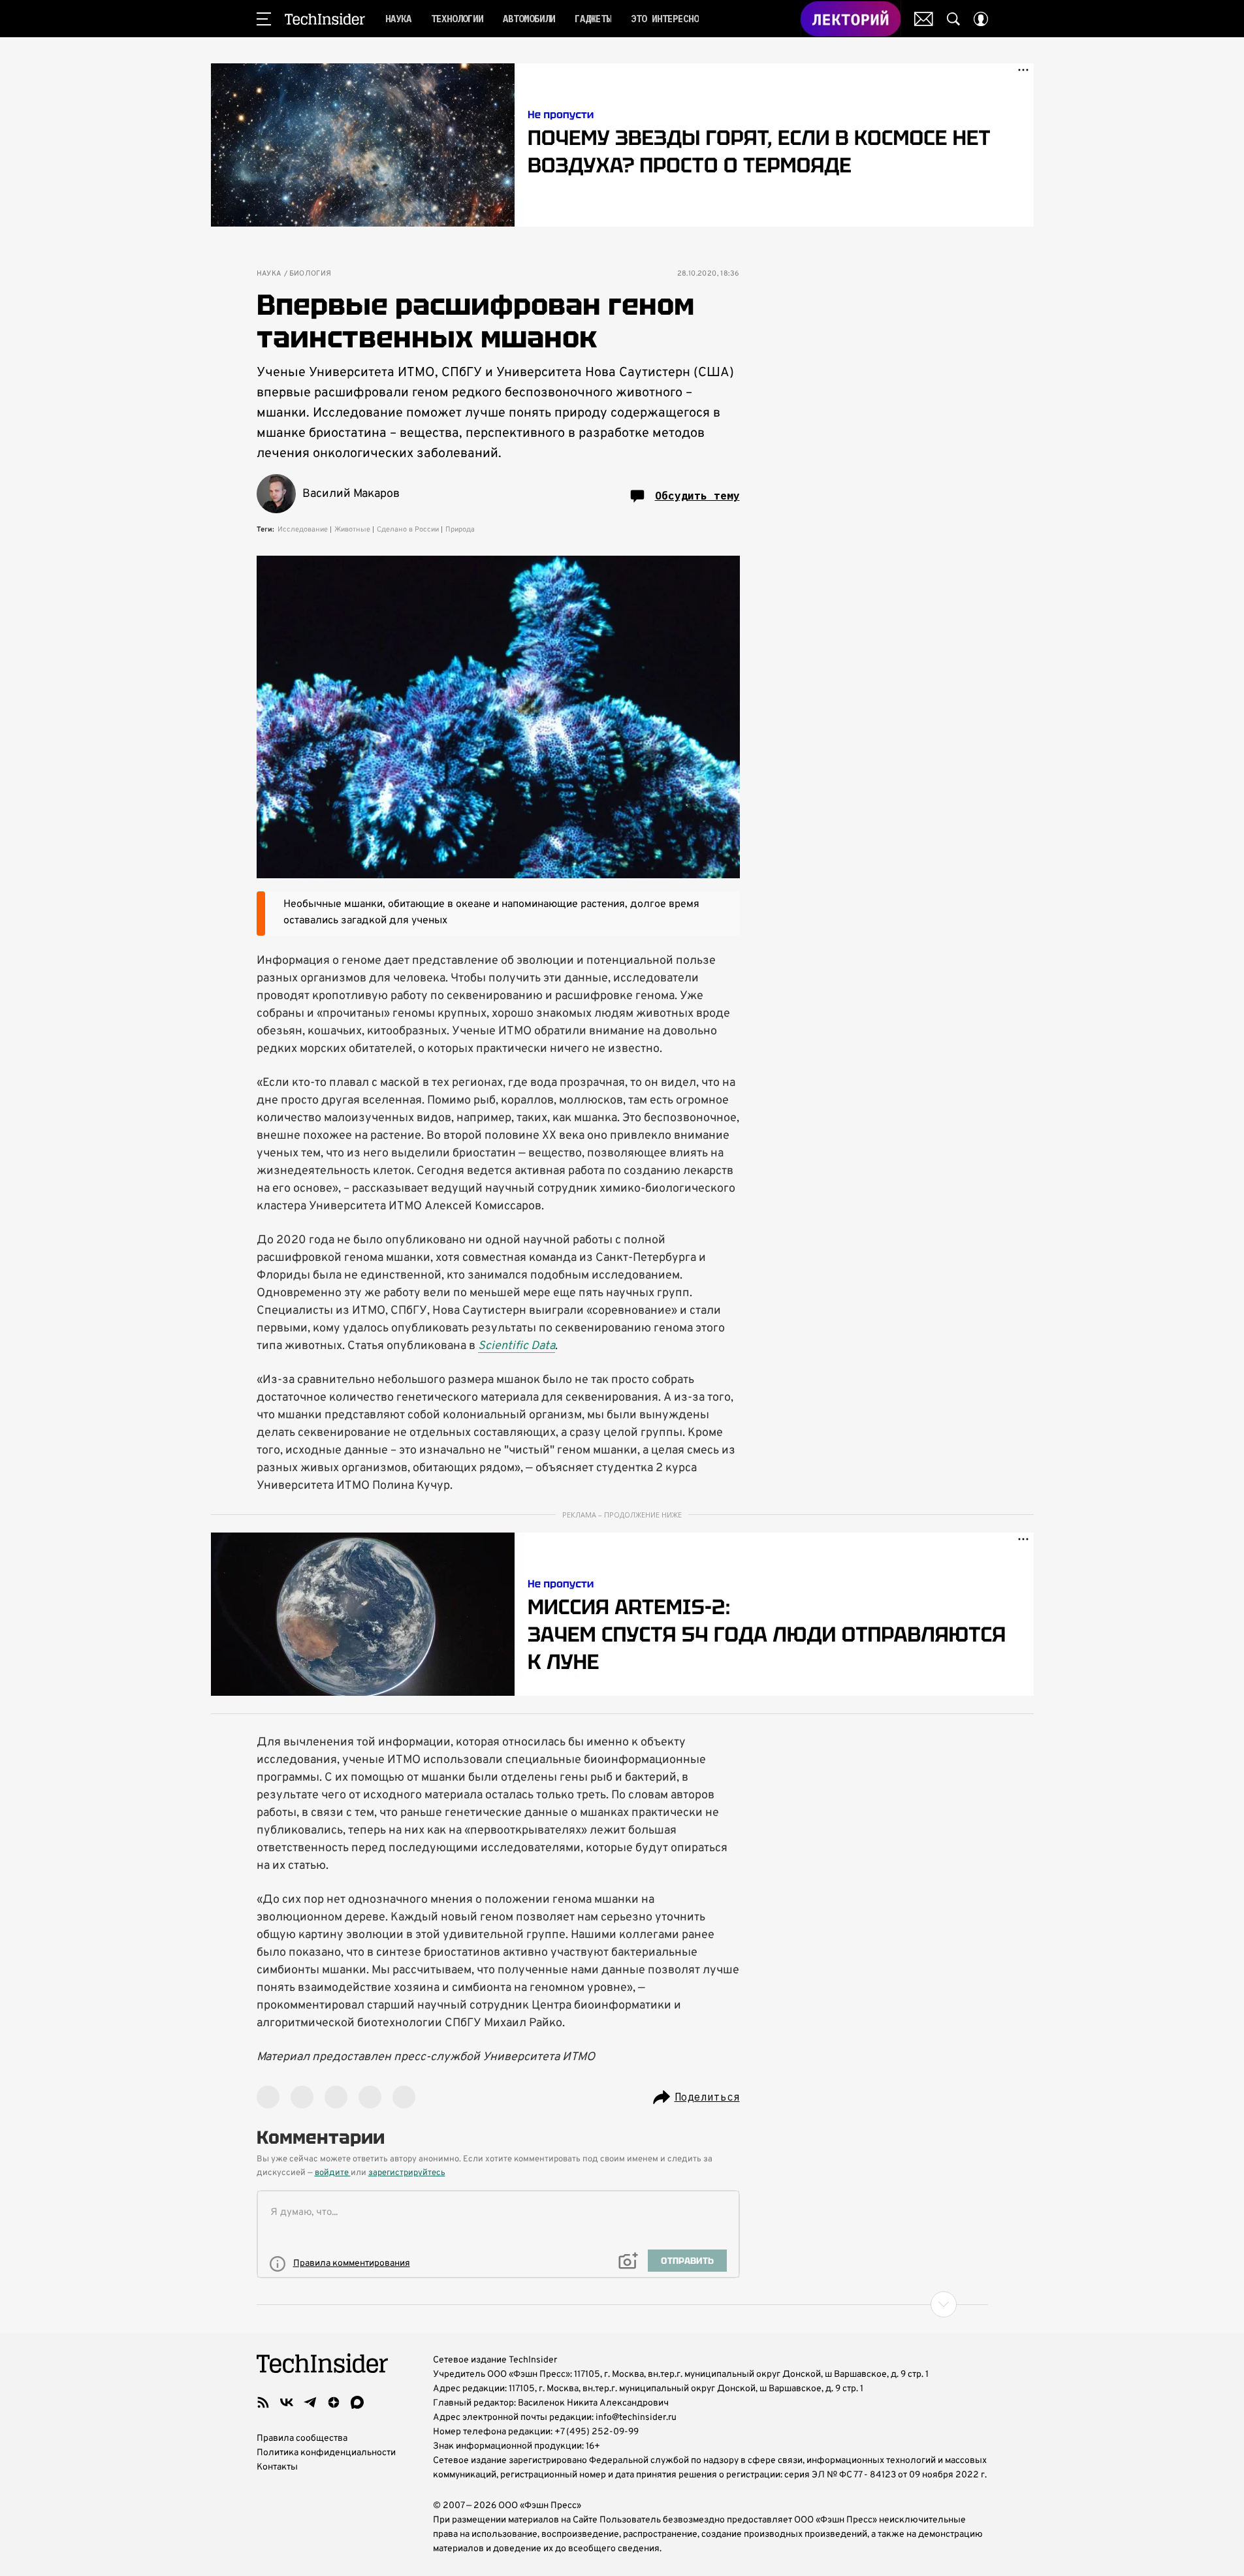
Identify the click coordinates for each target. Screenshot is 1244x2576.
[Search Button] (953, 19)
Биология (311, 274)
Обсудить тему (697, 496)
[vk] (287, 2402)
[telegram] (310, 2402)
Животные (352, 530)
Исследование (303, 530)
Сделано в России (408, 530)
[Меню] (264, 19)
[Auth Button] (981, 19)
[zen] (334, 2402)
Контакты (277, 2467)
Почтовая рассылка (924, 19)
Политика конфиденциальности (326, 2453)
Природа (460, 530)
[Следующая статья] (622, 2304)
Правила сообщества (302, 2439)
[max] (357, 2402)
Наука (269, 274)
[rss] (263, 2402)
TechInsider (325, 19)
